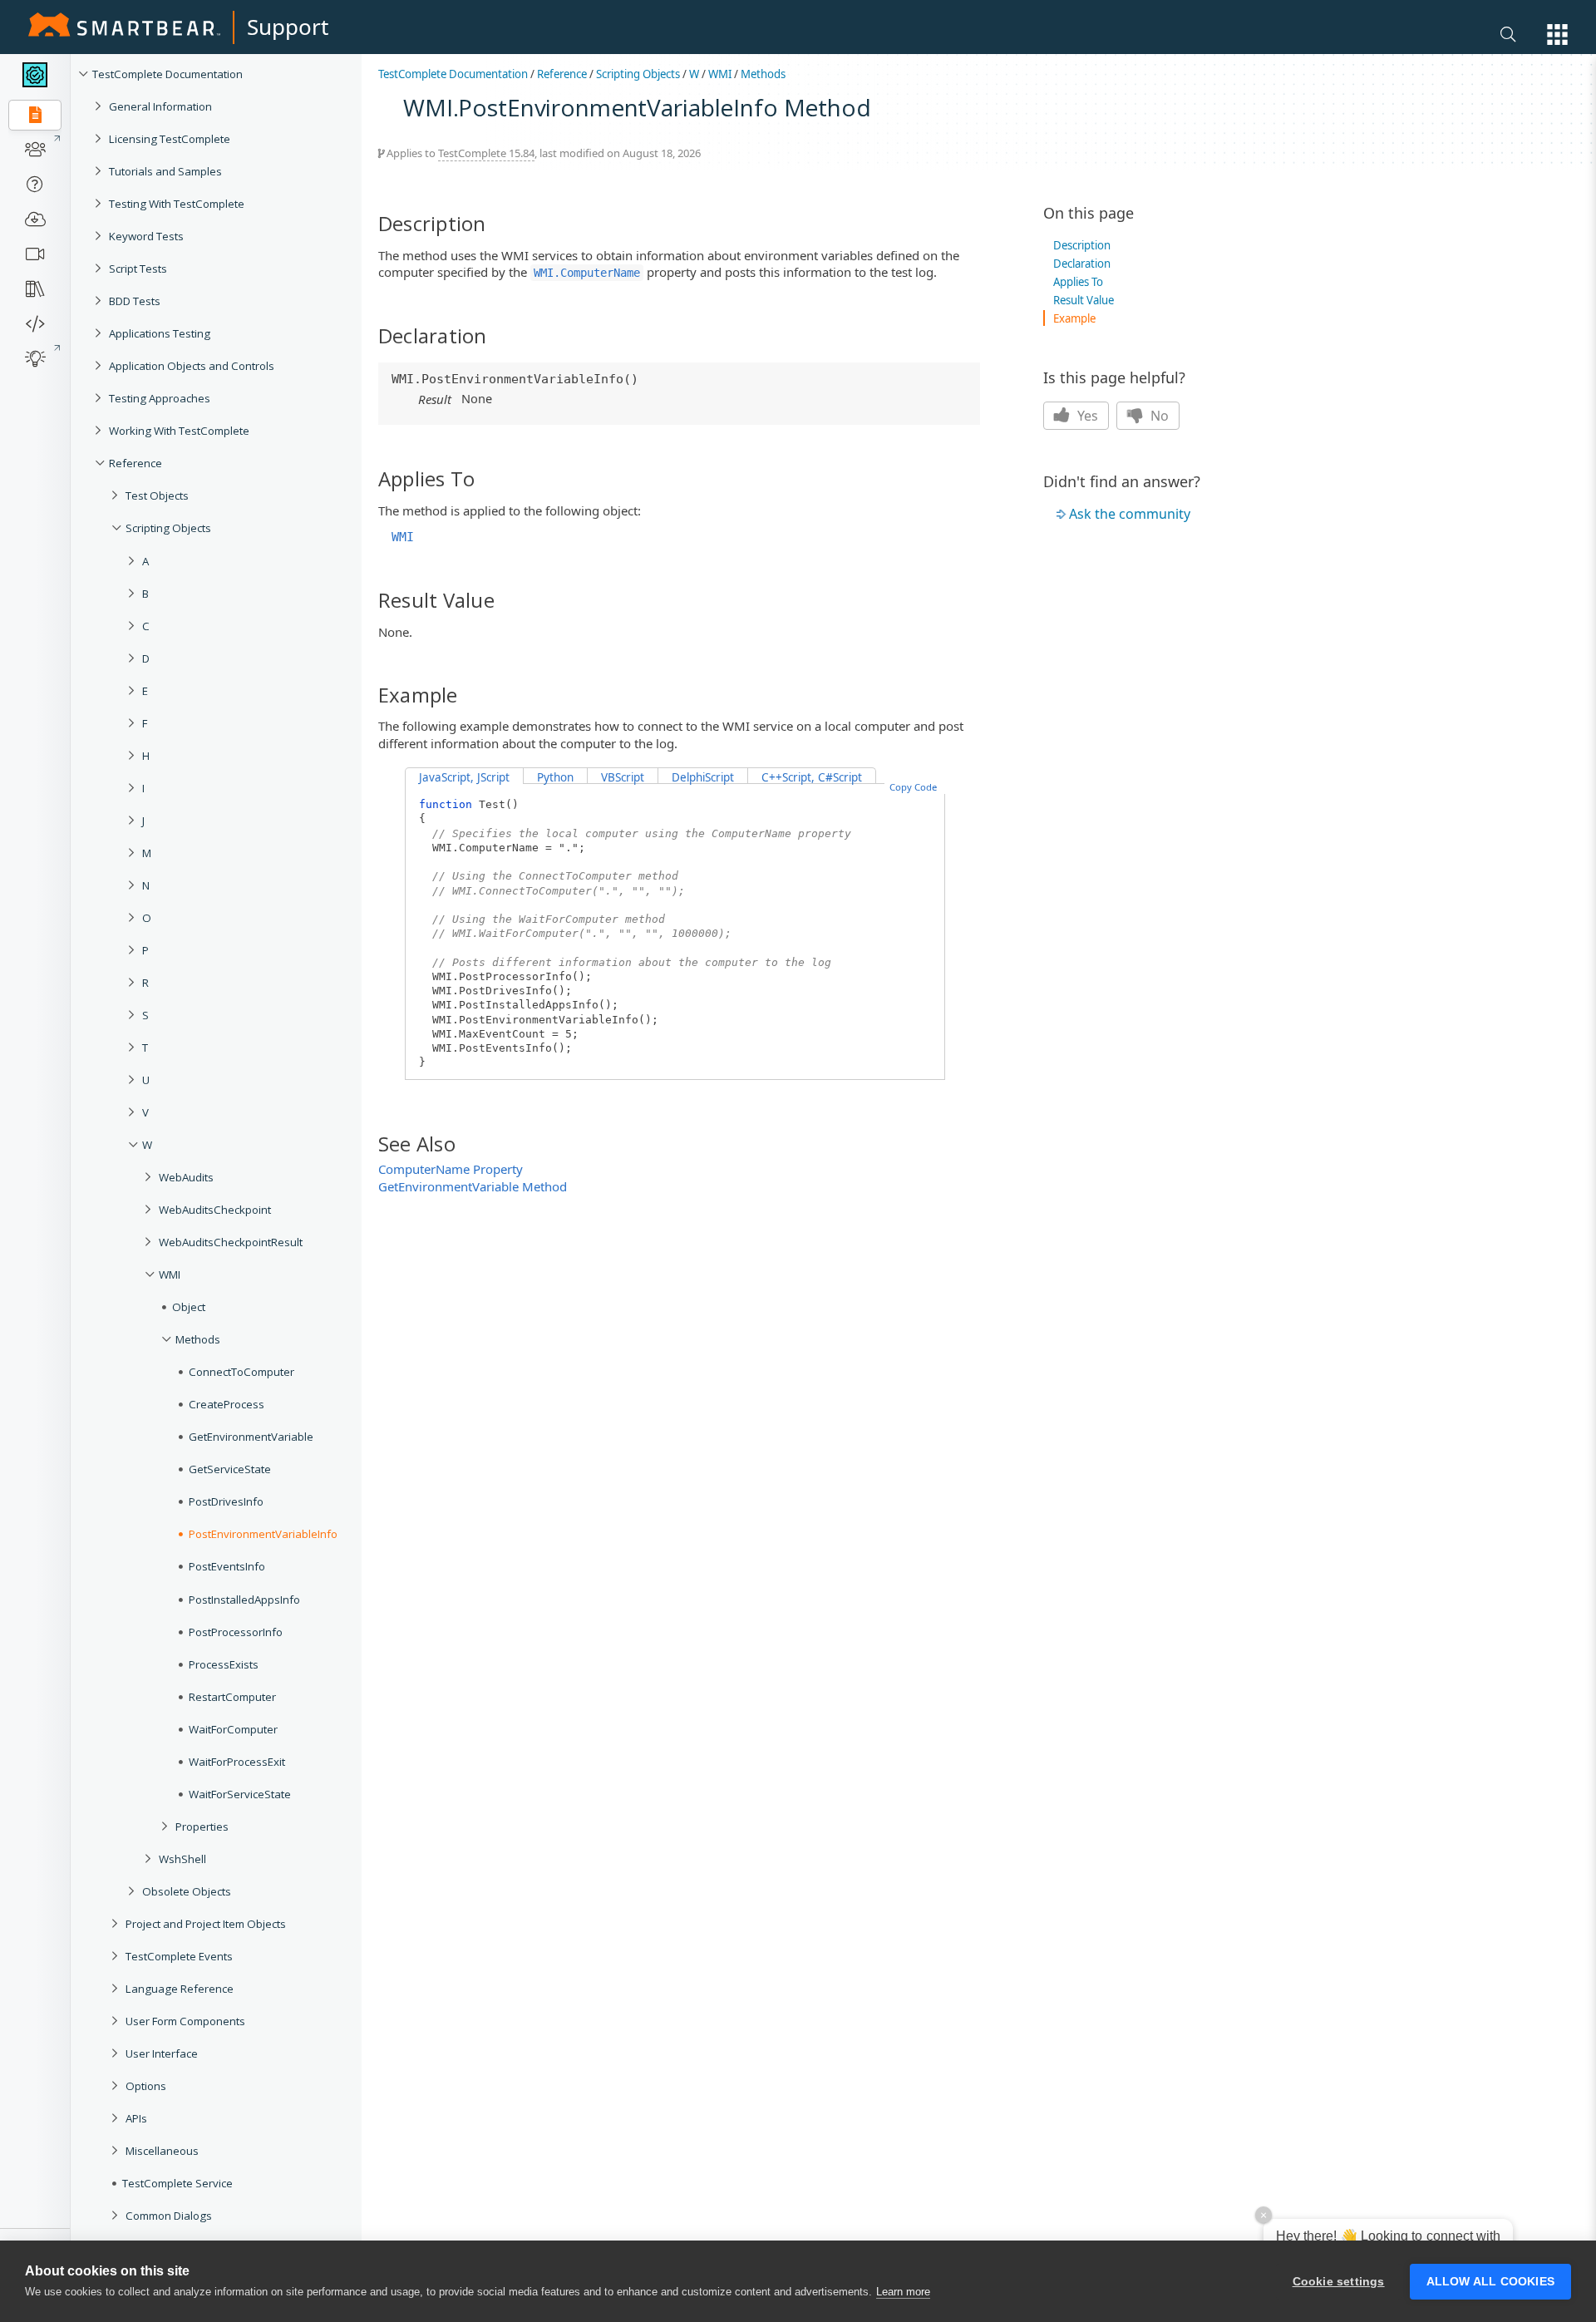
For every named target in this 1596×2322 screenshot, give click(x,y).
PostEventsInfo (227, 1566)
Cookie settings (1339, 2282)
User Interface (162, 2053)
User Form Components (185, 2021)
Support (288, 27)
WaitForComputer (233, 1729)
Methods (198, 1339)
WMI (170, 1274)
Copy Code (913, 787)
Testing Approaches (160, 398)
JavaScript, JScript (464, 777)
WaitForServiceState (240, 1794)
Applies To (1078, 282)
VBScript (623, 777)
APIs (136, 2118)
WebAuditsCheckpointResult (231, 1242)
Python (555, 777)
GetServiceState (230, 1469)
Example (1074, 318)
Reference (135, 463)
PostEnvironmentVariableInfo (263, 1534)
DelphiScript (703, 777)
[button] (1557, 35)
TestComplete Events (179, 1956)
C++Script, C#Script (812, 777)
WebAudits (186, 1177)
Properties (202, 1827)
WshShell (182, 1859)
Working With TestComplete (179, 431)
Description (1082, 245)
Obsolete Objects (187, 1891)
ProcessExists (224, 1664)
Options (146, 2086)
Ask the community (1130, 514)
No (1158, 416)
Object (189, 1307)
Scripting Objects (168, 528)
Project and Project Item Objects (206, 1924)
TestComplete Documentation (167, 74)
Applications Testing (160, 333)
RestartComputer (232, 1697)
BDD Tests (135, 301)
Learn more (903, 2292)
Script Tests (138, 269)
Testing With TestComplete (177, 204)
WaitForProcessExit (237, 1762)
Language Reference (180, 1989)
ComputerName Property (451, 1169)
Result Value (1084, 300)
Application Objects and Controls (192, 366)
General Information (160, 106)
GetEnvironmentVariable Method (473, 1186)
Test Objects (157, 495)
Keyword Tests (146, 236)
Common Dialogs (169, 2216)
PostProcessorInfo (236, 1632)
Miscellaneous (162, 2151)
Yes (1086, 416)
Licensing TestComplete (170, 139)
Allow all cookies (1490, 2282)
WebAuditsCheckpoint (215, 1210)
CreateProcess (227, 1404)
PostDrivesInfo (226, 1501)
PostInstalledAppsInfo (244, 1600)
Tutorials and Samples (165, 171)
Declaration (1082, 264)
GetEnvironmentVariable (251, 1437)
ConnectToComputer (241, 1372)
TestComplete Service (177, 2183)
